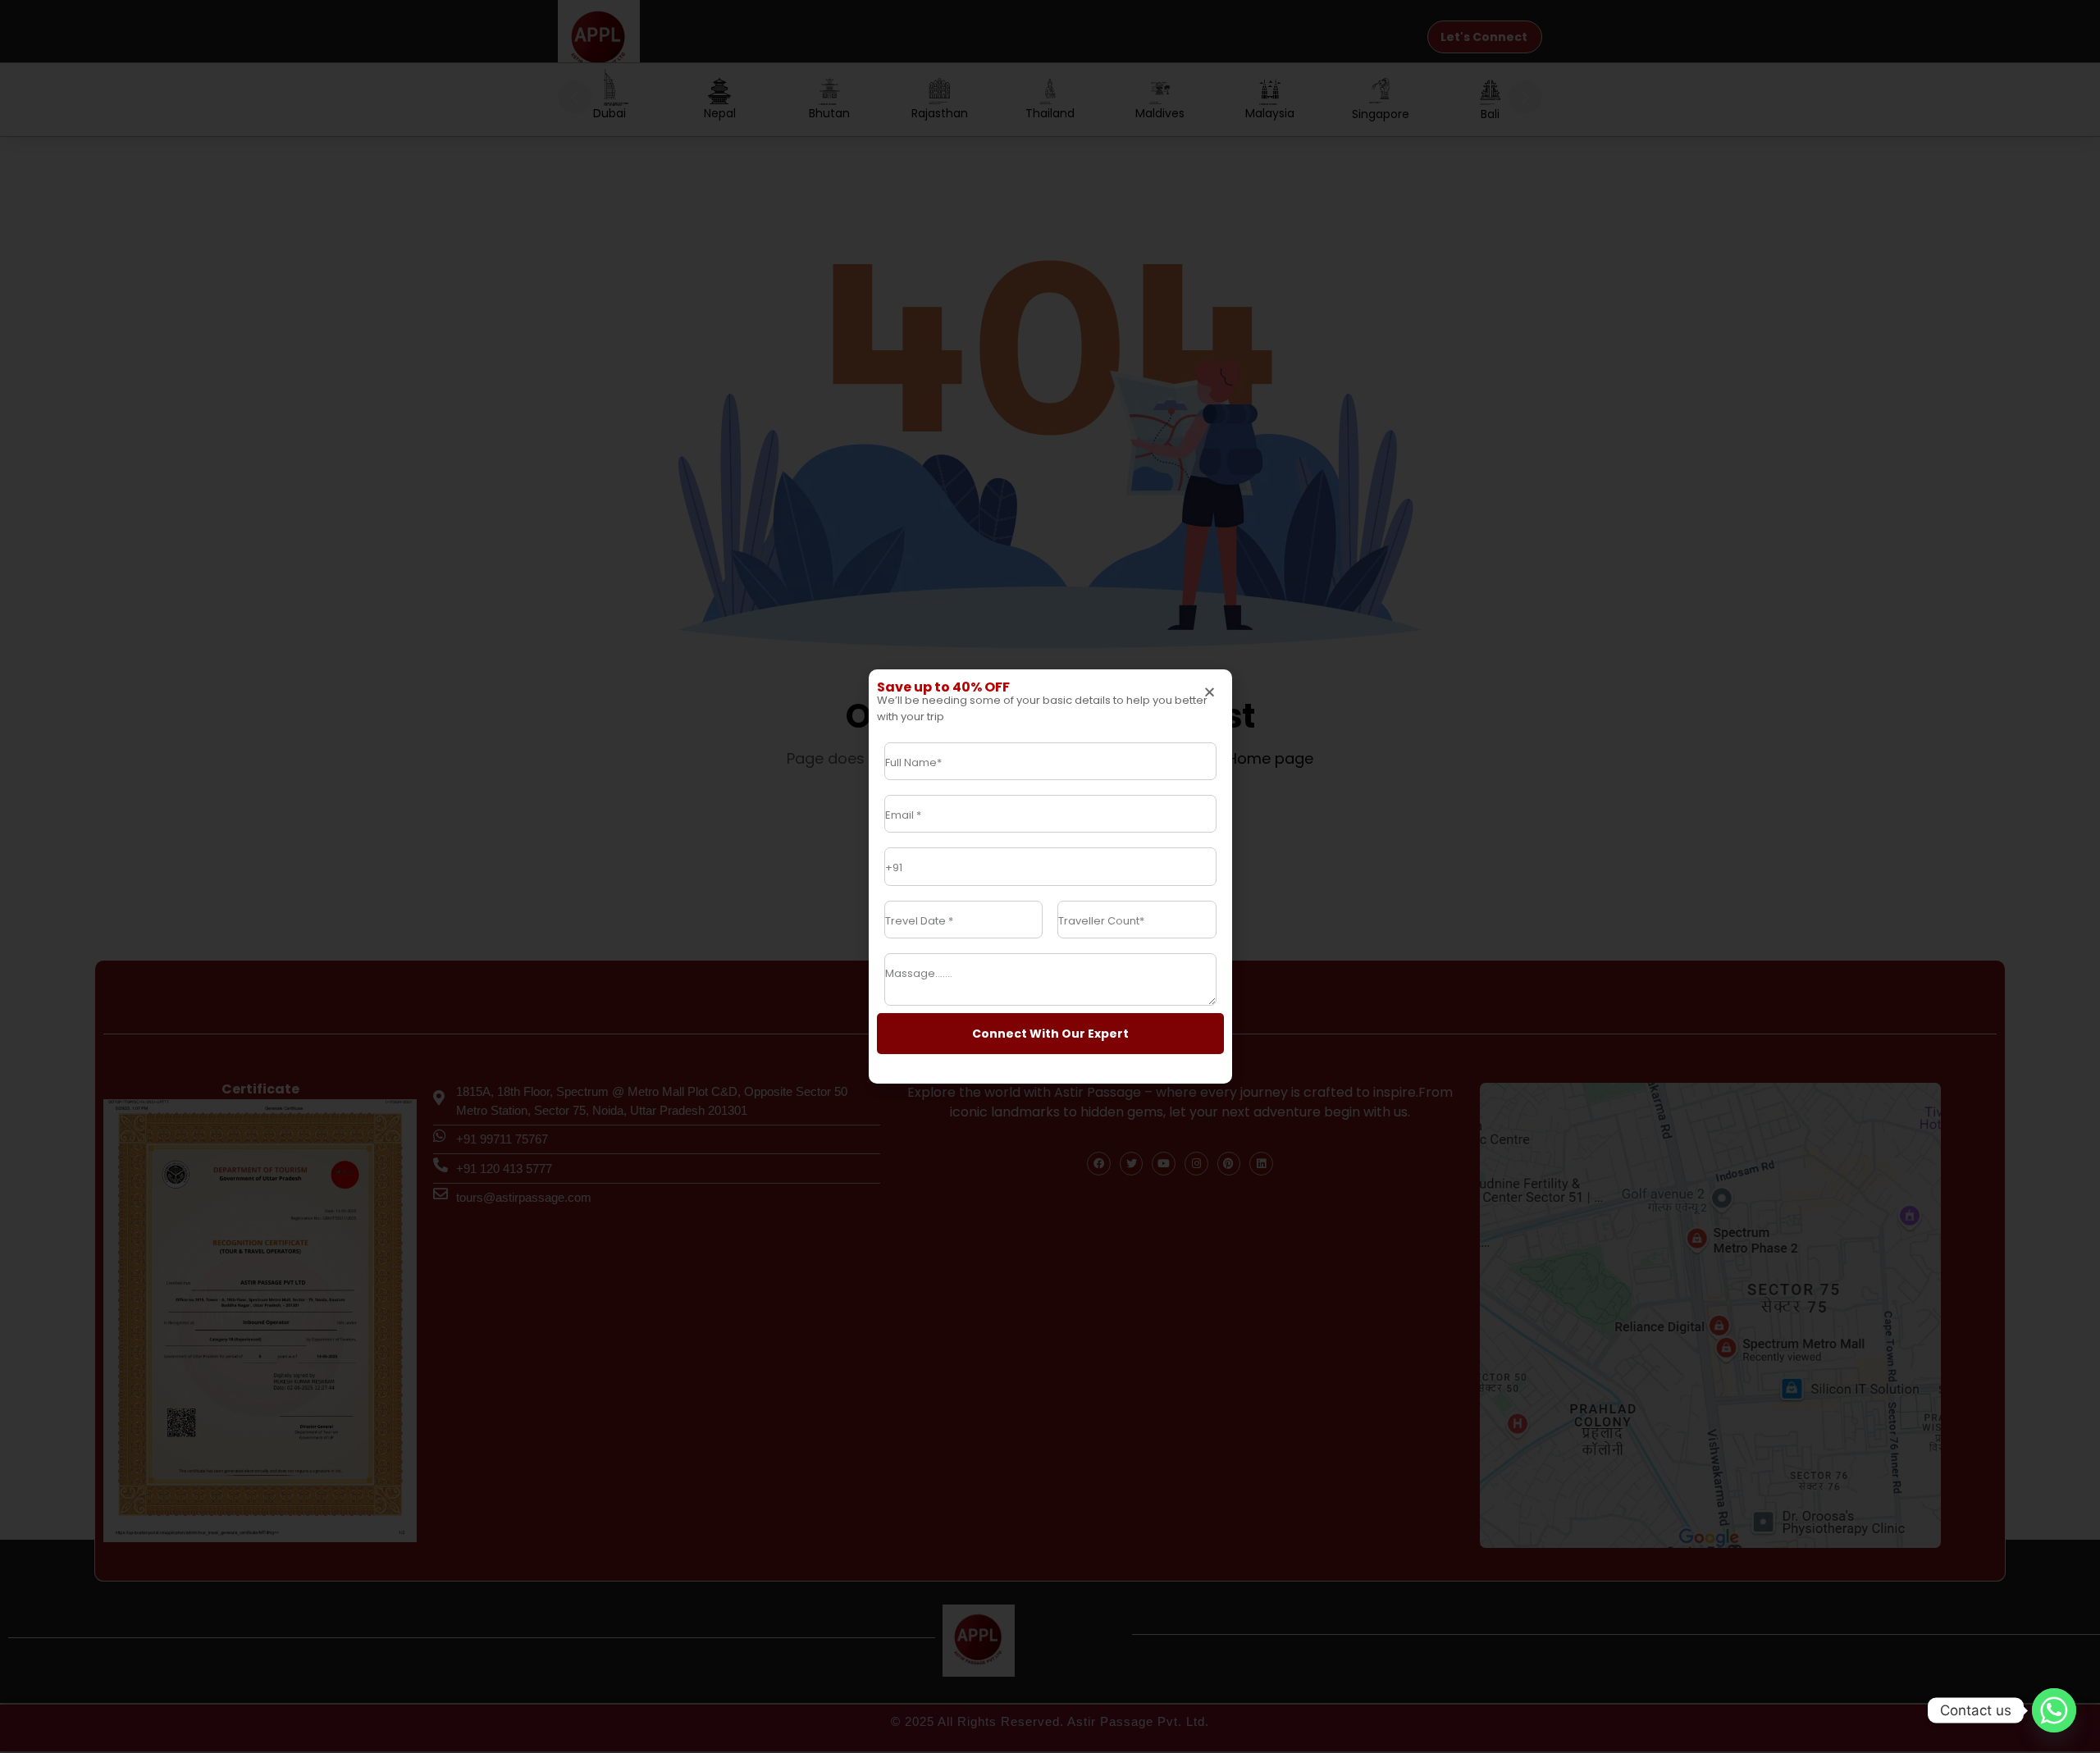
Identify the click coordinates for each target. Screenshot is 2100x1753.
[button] (1210, 692)
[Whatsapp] (2054, 1710)
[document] (1050, 876)
